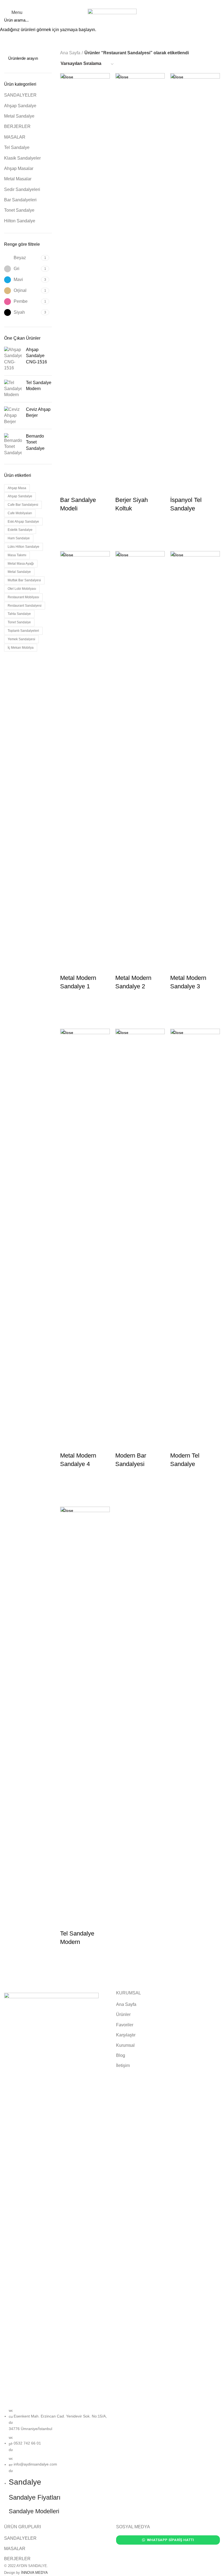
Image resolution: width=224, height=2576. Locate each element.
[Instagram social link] (109, 4)
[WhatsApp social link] (121, 4)
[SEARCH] (217, 20)
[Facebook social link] (103, 4)
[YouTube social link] (115, 4)
